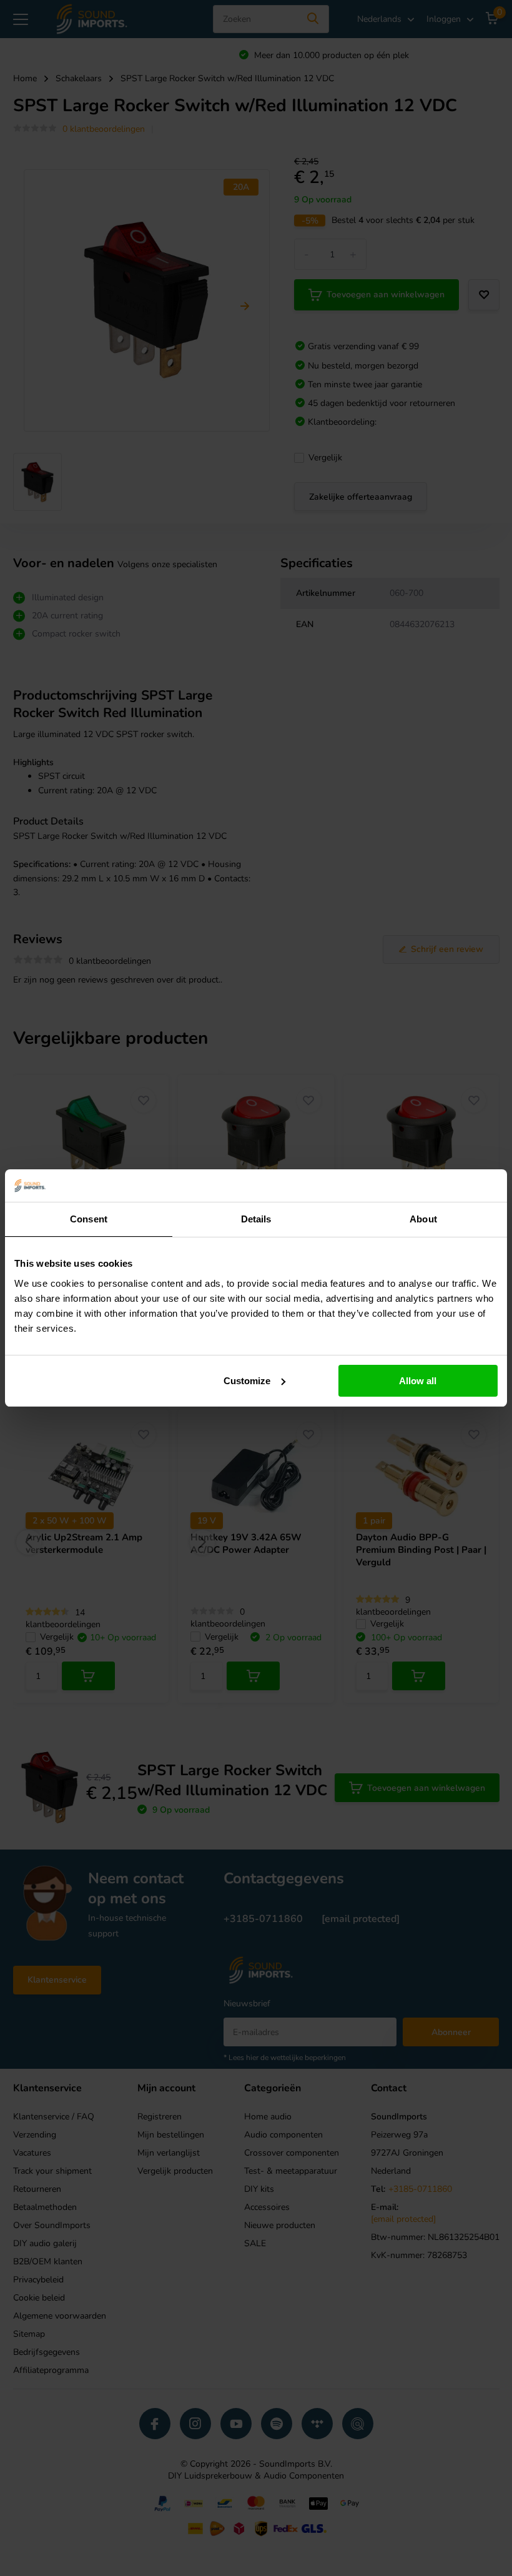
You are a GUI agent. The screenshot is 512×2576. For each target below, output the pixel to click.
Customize (247, 1381)
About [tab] (423, 1219)
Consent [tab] (89, 1219)
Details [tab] (256, 1219)
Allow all (418, 1381)
